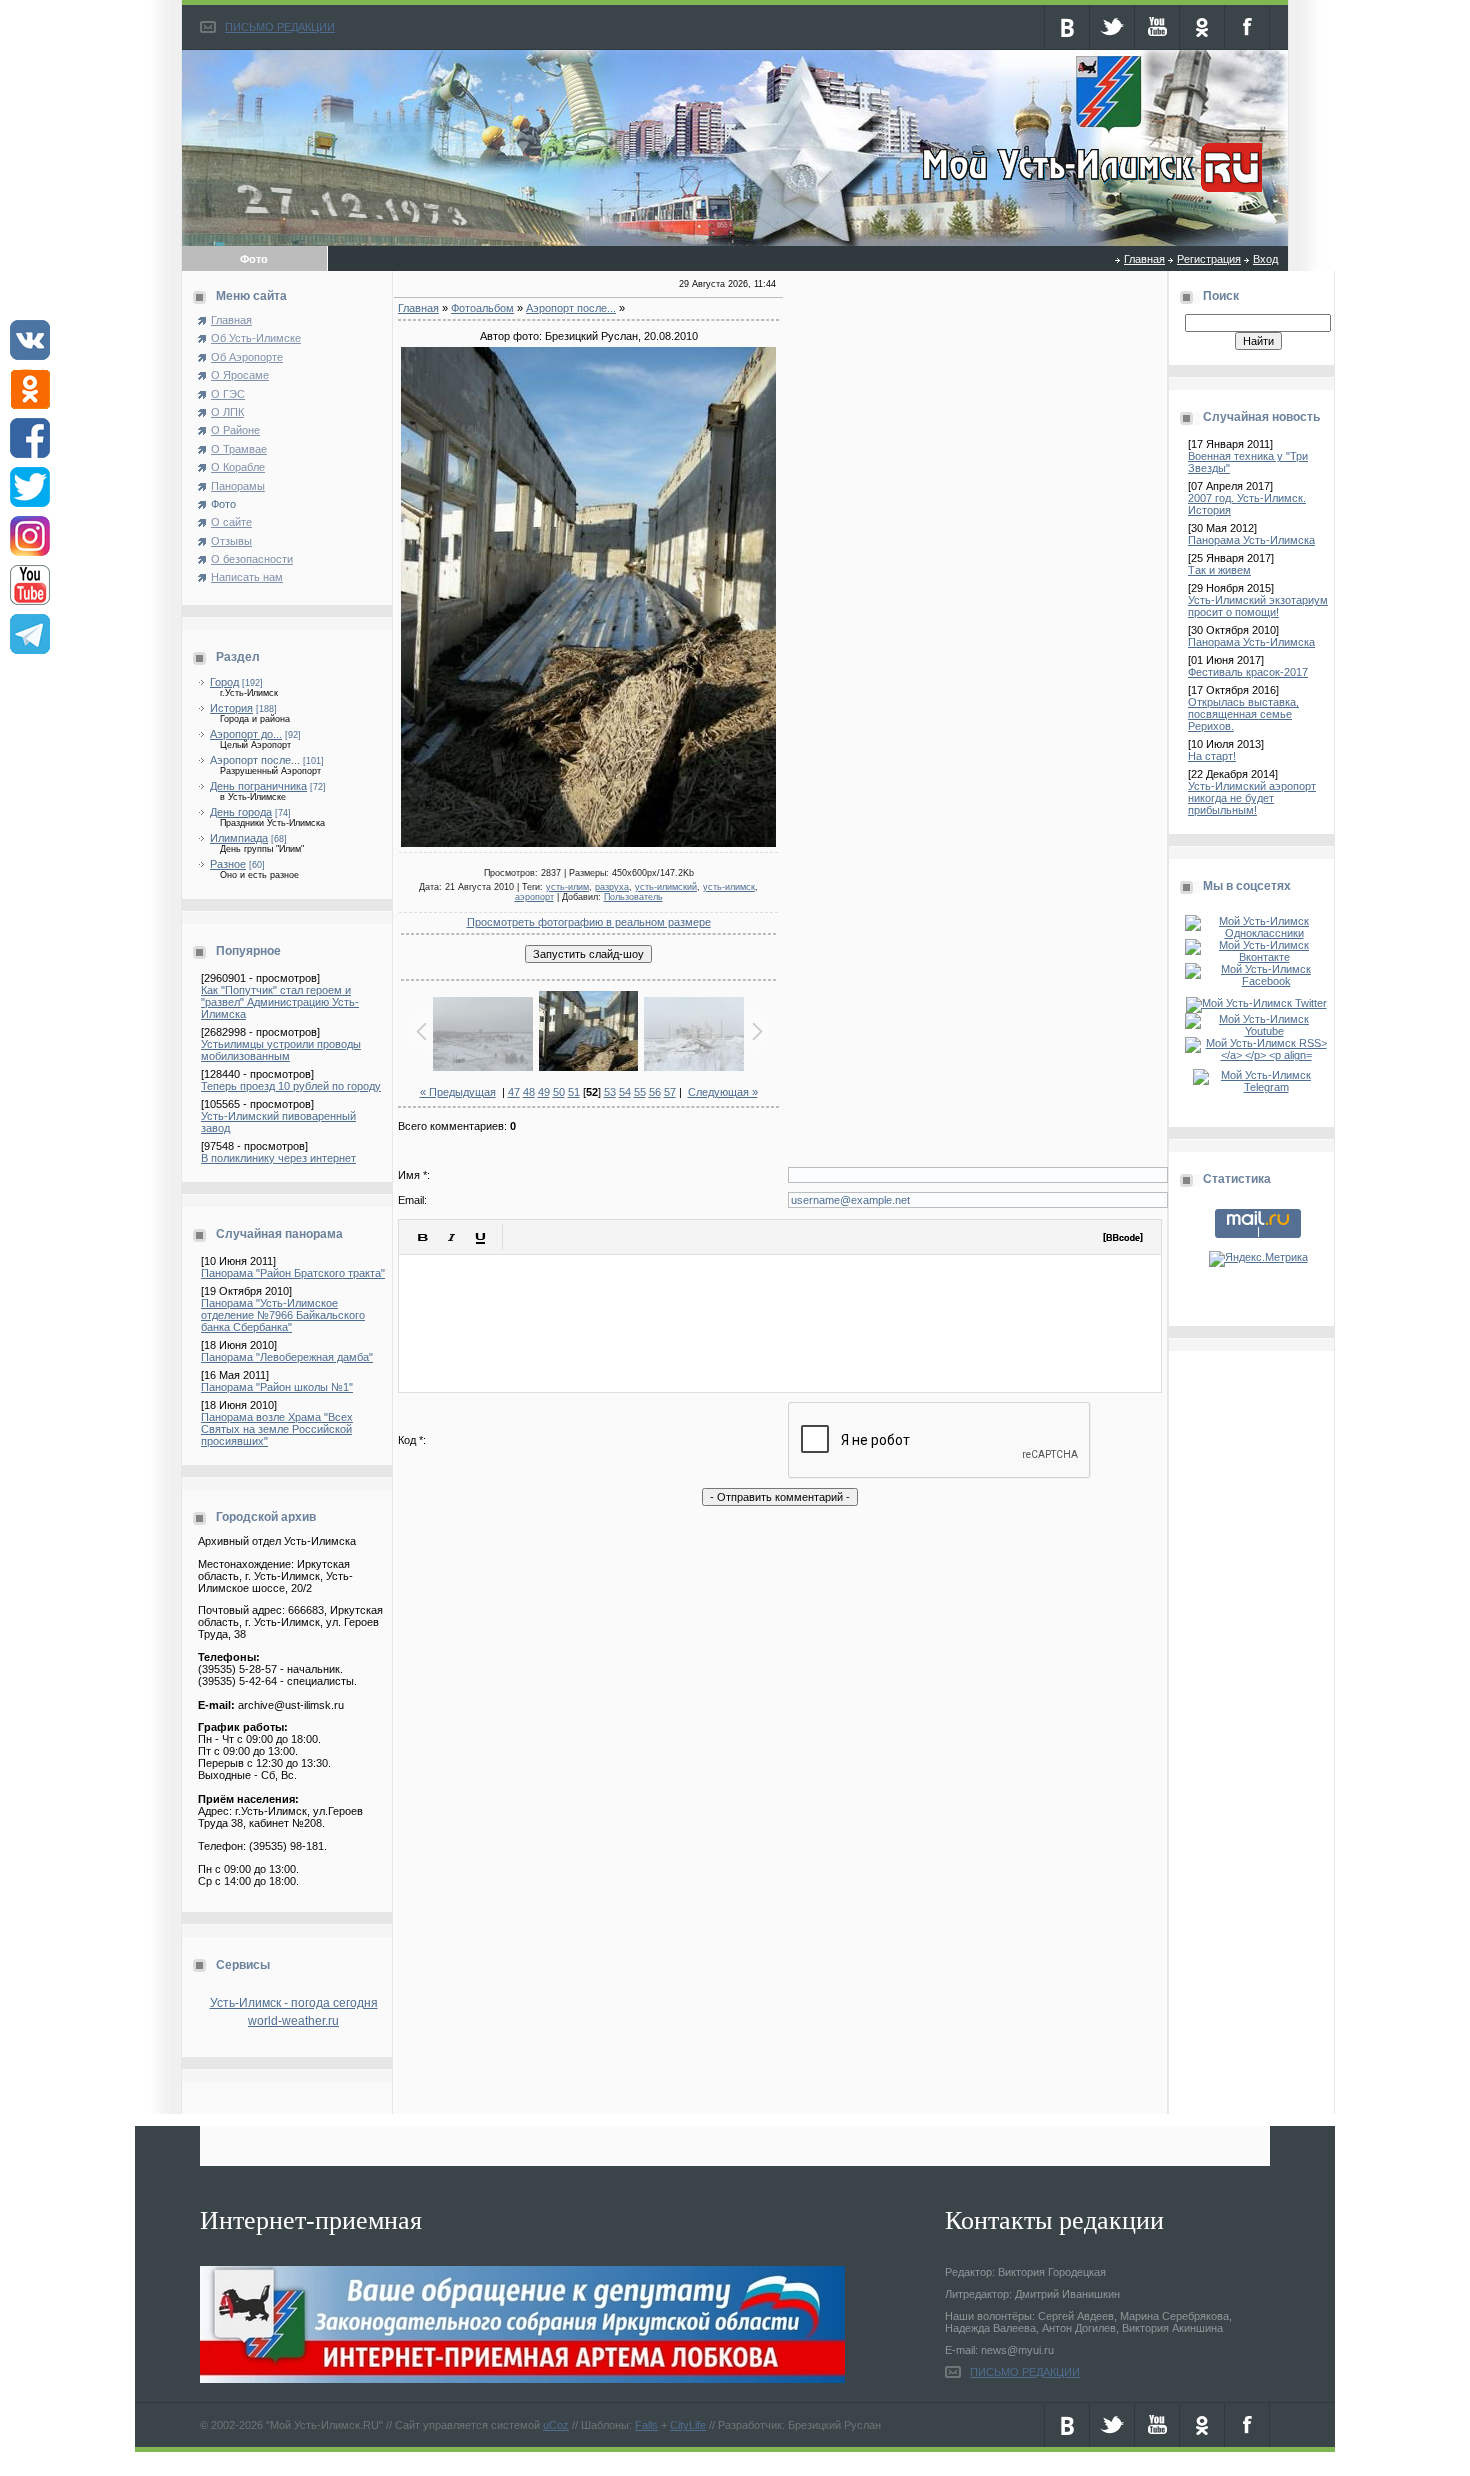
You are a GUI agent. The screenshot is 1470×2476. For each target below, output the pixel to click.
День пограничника (258, 786)
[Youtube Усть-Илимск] (1258, 1031)
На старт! (1212, 756)
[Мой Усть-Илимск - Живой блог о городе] (1089, 193)
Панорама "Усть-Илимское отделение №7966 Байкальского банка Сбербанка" (283, 1315)
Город (224, 682)
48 (529, 1092)
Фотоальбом (482, 308)
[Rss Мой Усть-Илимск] (1258, 1055)
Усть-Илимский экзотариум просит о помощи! (1258, 606)
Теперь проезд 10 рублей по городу (291, 1086)
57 (670, 1092)
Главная (1144, 259)
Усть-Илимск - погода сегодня (294, 2003)
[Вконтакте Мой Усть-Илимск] (1258, 957)
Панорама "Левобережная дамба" (287, 1357)
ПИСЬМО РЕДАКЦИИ (280, 27)
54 (625, 1092)
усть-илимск (729, 887)
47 (514, 1092)
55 (640, 1092)
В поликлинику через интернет (278, 1158)
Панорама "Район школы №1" (277, 1387)
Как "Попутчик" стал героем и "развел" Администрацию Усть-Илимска (280, 1002)
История (231, 708)
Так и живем (1219, 570)
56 (655, 1092)
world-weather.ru (293, 2021)
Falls (646, 2425)
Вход (1265, 259)
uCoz (556, 2425)
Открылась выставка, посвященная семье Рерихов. (1243, 714)
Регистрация (1209, 259)
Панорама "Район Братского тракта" (293, 1273)
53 (610, 1092)
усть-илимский (666, 887)
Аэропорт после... (255, 760)
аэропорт (534, 897)
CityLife (688, 2425)
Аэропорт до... (246, 734)
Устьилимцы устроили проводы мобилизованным (281, 1050)
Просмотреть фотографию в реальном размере (589, 922)
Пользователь (633, 897)
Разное (228, 864)
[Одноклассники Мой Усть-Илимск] (1258, 933)
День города (241, 812)
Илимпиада (239, 838)
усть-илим (567, 887)
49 (544, 1092)
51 (574, 1092)
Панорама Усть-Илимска (1251, 540)
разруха (612, 887)
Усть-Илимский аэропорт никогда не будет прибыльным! (1252, 798)
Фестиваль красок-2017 (1248, 672)
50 (559, 1092)
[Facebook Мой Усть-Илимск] (1258, 981)
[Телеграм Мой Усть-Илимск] (1258, 1087)
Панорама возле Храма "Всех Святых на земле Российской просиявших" (277, 1429)
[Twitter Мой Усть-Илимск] (1258, 1003)
